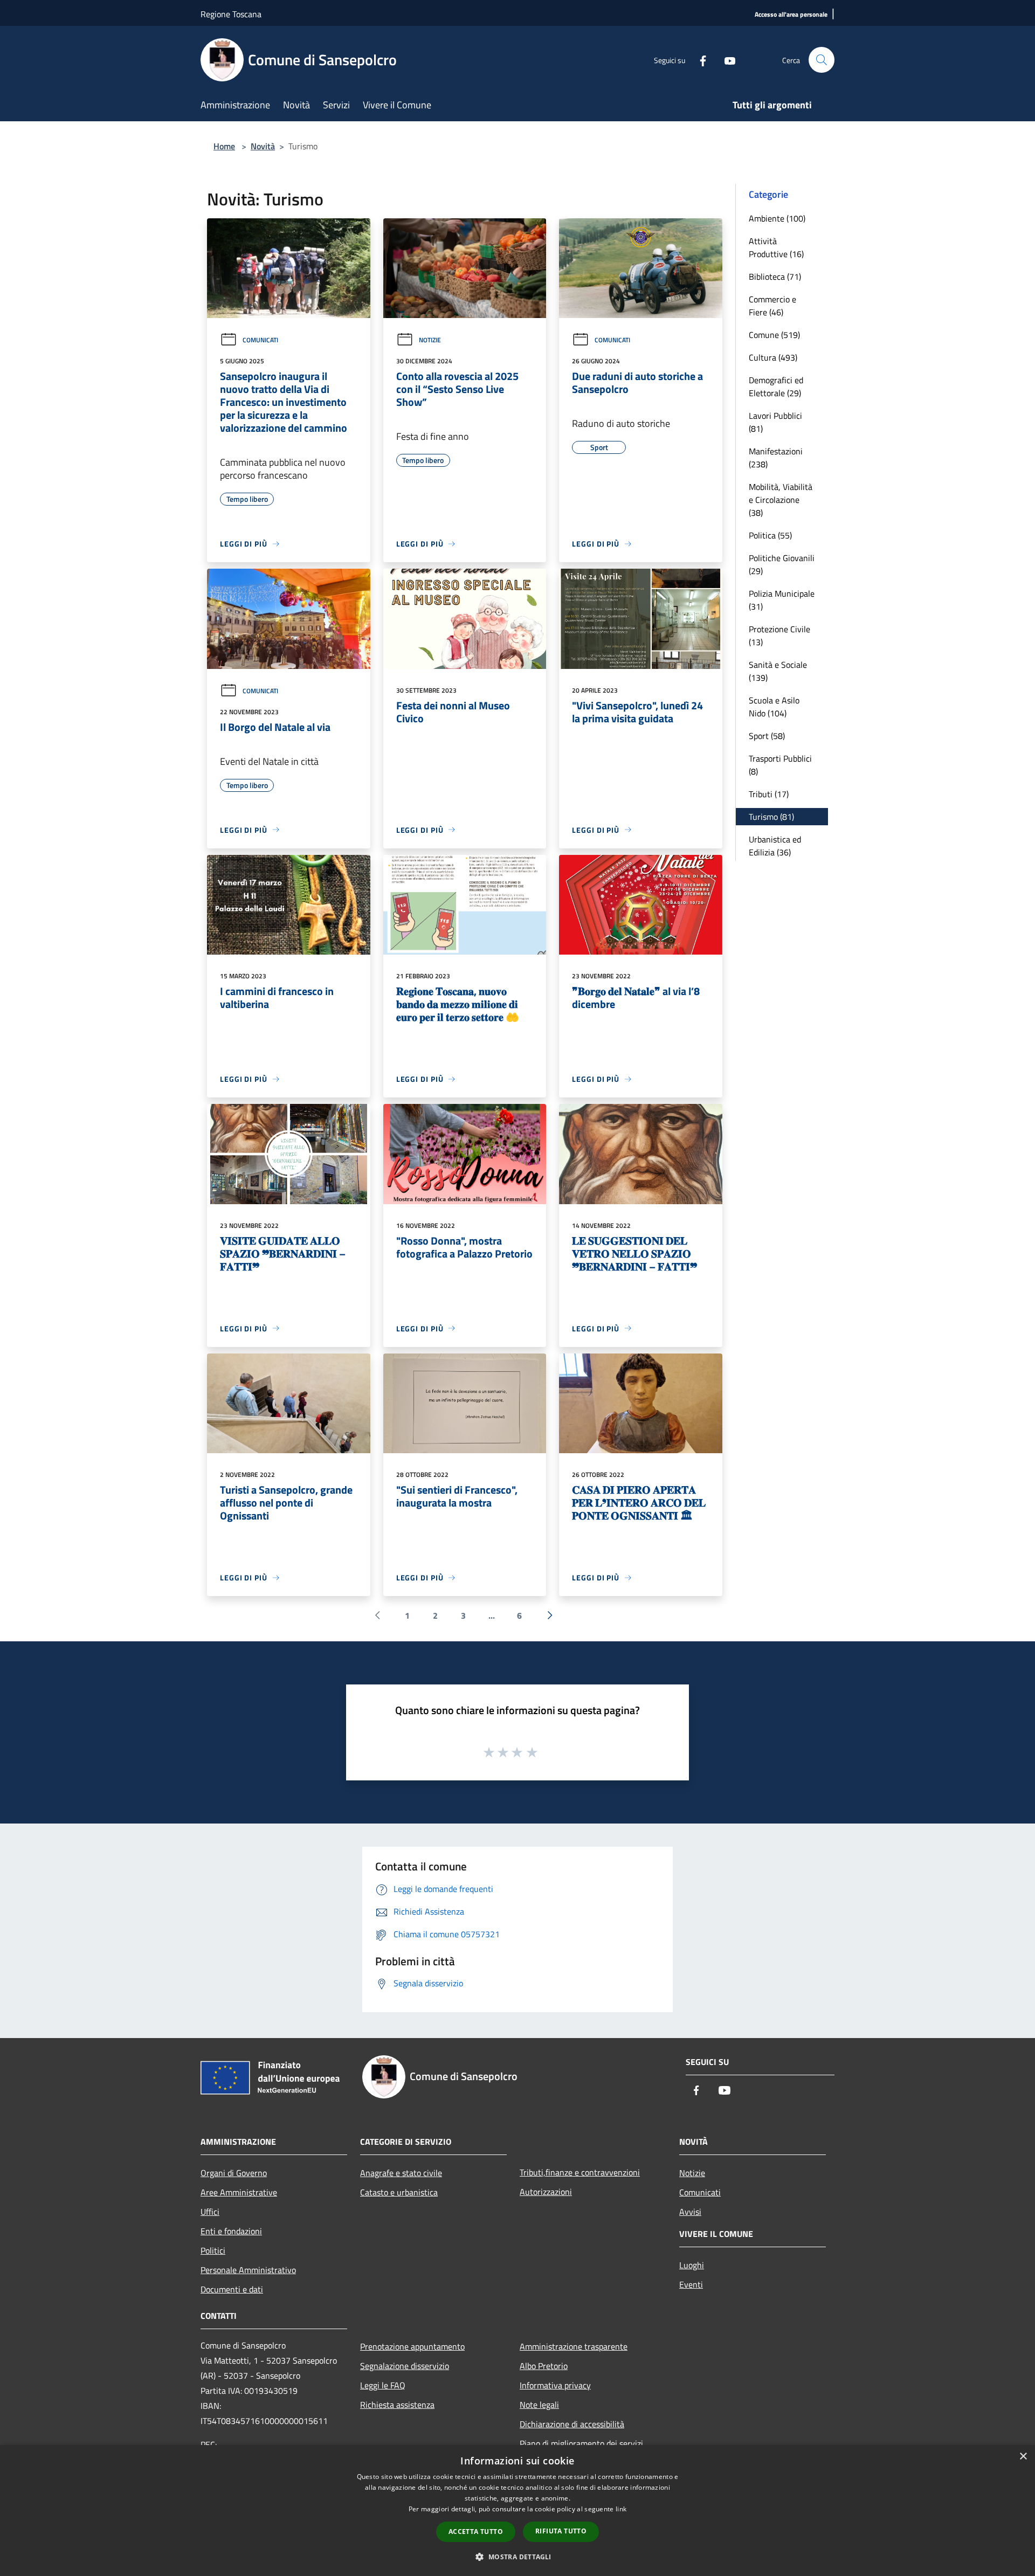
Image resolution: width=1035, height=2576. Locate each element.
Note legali (539, 2405)
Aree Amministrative (239, 2192)
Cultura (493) (773, 357)
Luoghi (692, 2265)
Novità (263, 146)
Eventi (691, 2284)
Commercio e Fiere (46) (772, 306)
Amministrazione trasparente (574, 2346)
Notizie (430, 340)
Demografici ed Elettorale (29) (776, 386)
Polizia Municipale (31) (782, 600)
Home (224, 146)
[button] (517, 2557)
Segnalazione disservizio (405, 2366)
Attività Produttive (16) (776, 247)
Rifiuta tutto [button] (561, 2531)
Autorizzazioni (546, 2192)
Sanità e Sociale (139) (778, 671)
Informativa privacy (555, 2385)
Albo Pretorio (544, 2366)
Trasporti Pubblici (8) (780, 765)
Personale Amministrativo (248, 2270)
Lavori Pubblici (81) (775, 422)
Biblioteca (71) (775, 277)
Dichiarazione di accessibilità (572, 2424)
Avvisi (690, 2212)
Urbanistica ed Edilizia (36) (775, 846)
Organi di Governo (234, 2173)
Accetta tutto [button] (476, 2532)
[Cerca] (822, 60)
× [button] (1023, 2457)
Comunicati (260, 340)
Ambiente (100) (777, 218)
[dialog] (517, 2511)
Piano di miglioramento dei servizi (581, 2443)
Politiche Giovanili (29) (782, 564)
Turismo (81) (771, 817)
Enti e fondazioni (231, 2231)
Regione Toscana (231, 14)
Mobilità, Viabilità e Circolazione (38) (781, 500)
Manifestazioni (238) (776, 458)
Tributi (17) (769, 794)
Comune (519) (774, 335)
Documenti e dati (232, 2289)
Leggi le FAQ (383, 2385)
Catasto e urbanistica (399, 2192)
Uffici (210, 2212)
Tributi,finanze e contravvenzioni (580, 2172)
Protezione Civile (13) (779, 636)
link (621, 2509)
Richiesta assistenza (397, 2405)
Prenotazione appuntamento (412, 2346)
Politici (213, 2250)
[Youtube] (726, 60)
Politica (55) (770, 535)
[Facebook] (699, 60)
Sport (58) (767, 736)
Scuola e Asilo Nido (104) (774, 707)
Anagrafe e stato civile (401, 2173)
